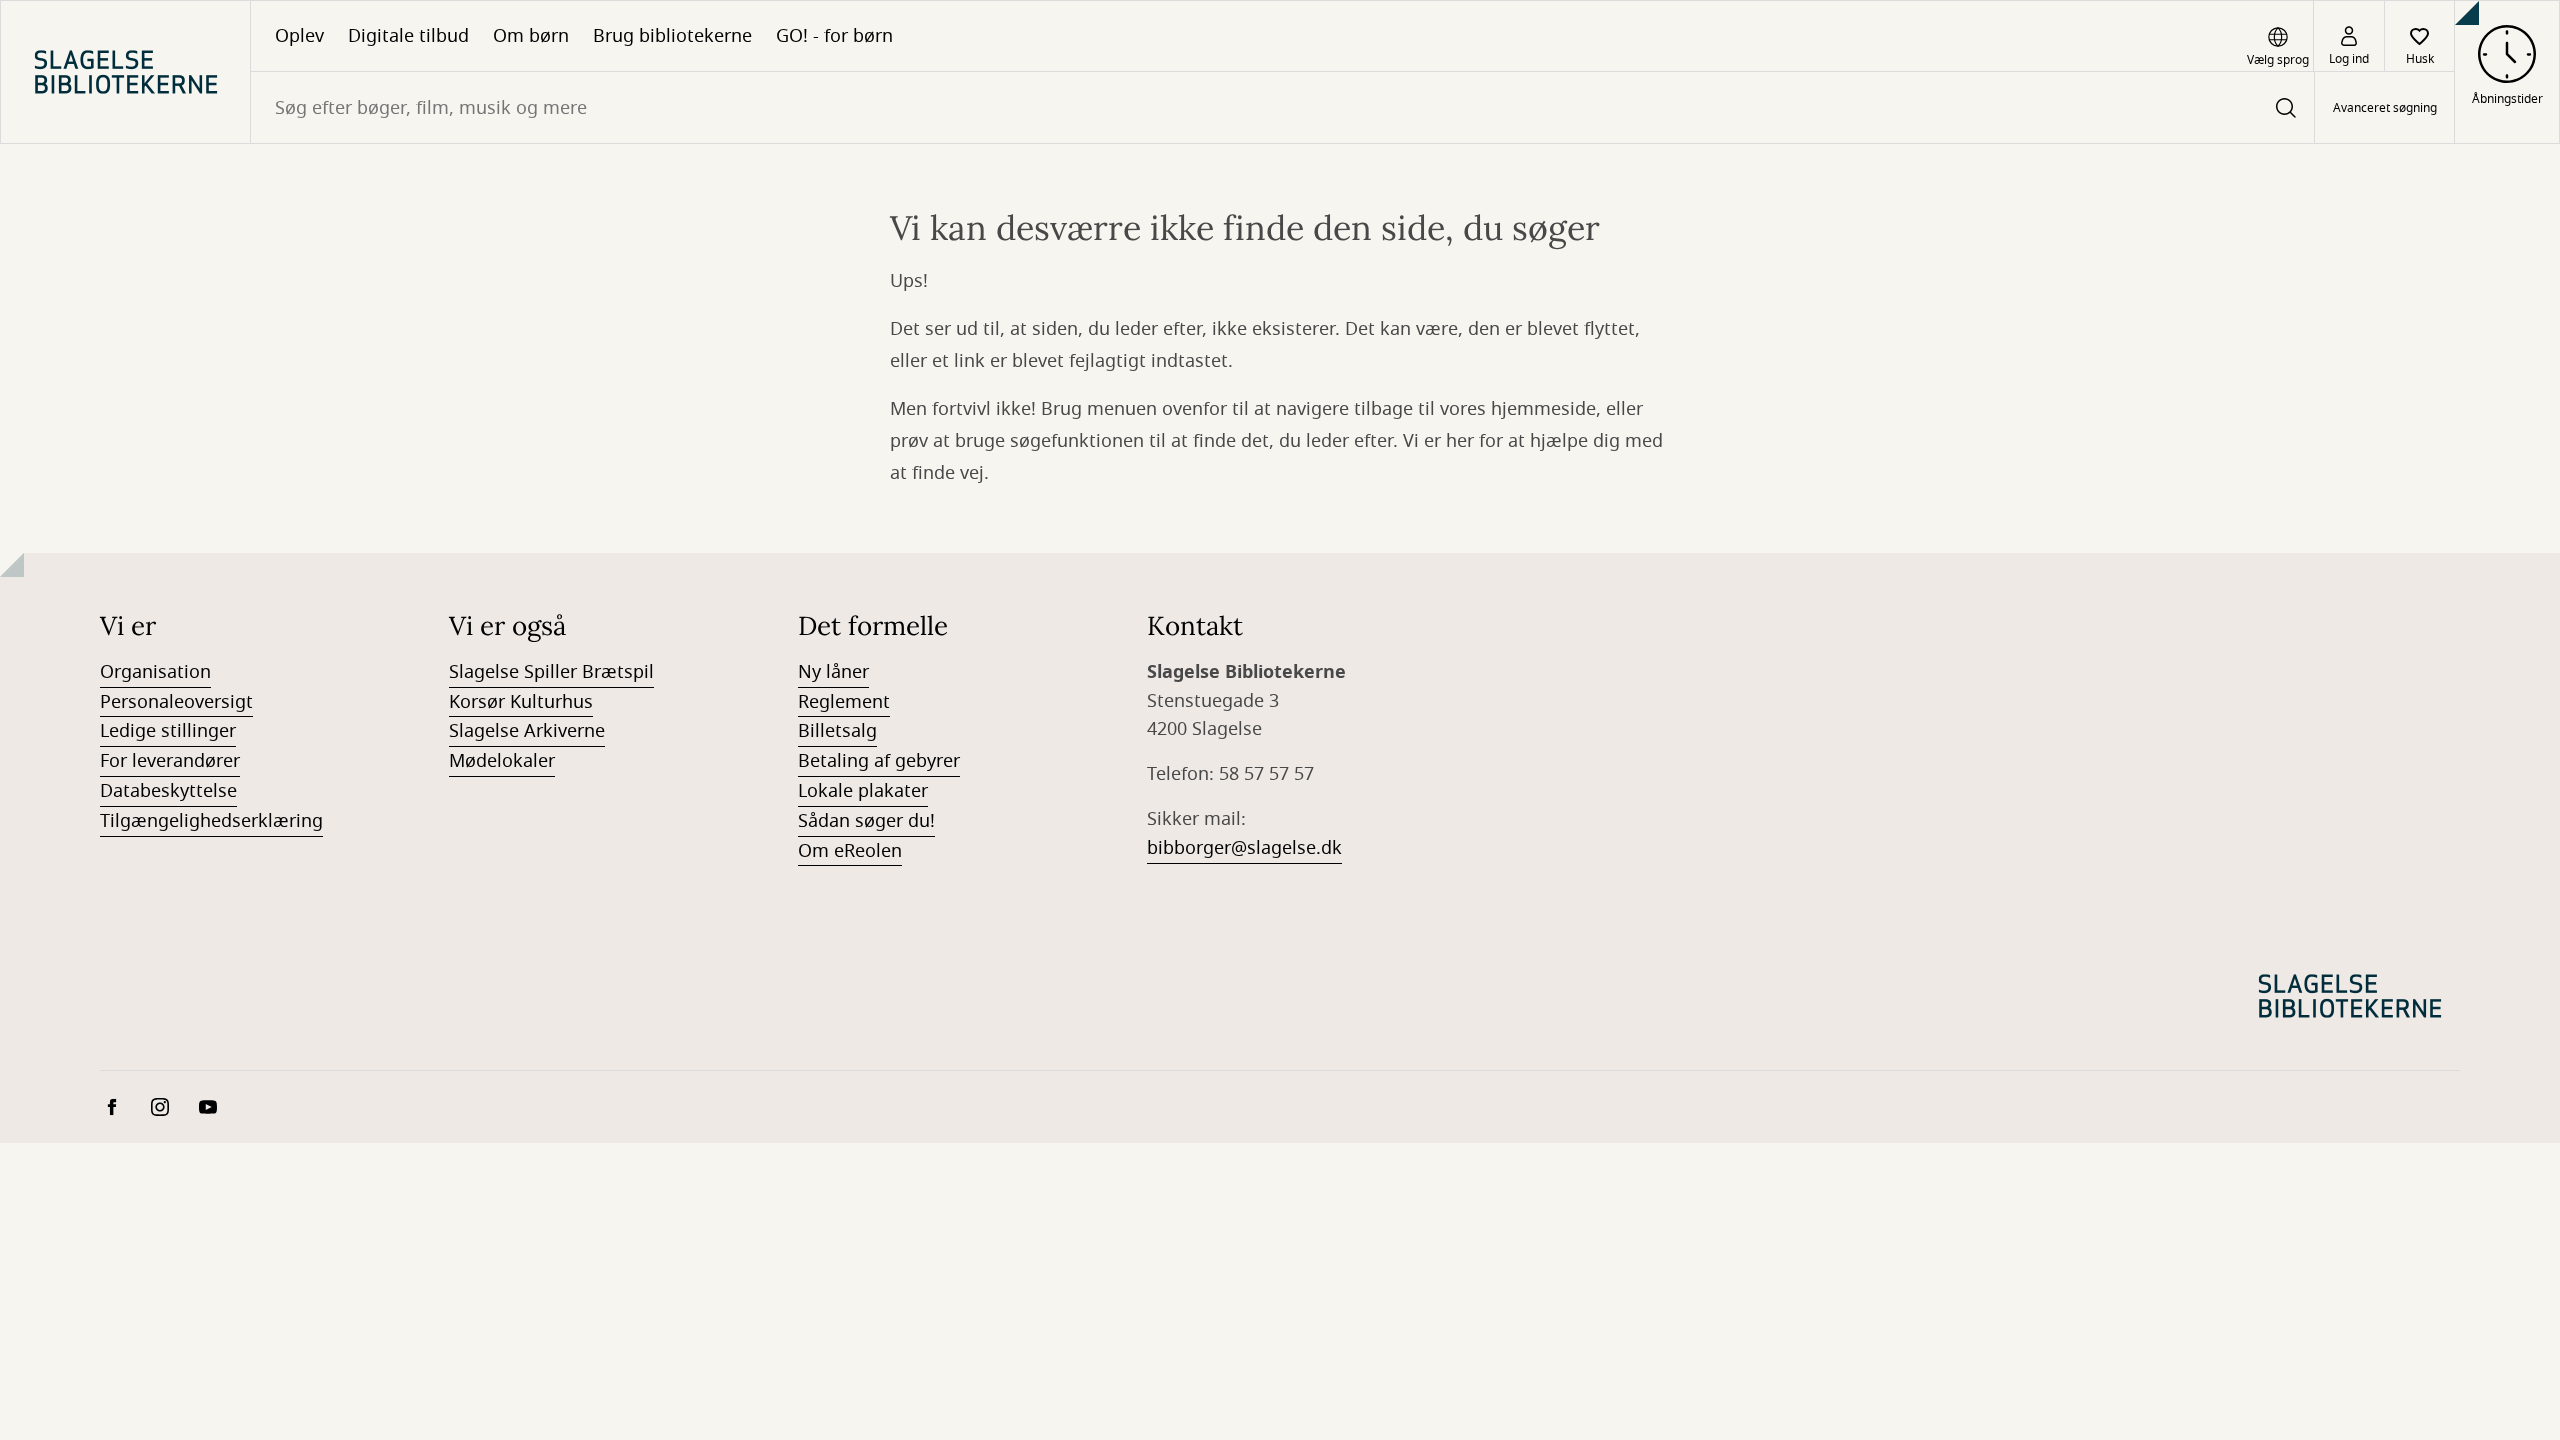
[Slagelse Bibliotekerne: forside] (125, 72)
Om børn (531, 36)
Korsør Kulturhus (521, 702)
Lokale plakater (863, 791)
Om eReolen (850, 851)
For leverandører (170, 761)
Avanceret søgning (2385, 108)
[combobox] (1282, 107)
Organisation (155, 672)
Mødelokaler (502, 761)
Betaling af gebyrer (879, 761)
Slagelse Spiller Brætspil (551, 672)
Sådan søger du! (866, 821)
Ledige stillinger (168, 731)
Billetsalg (837, 731)
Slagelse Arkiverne (527, 731)
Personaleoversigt (176, 702)
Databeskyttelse (168, 791)
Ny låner (833, 672)
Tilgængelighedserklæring (211, 821)
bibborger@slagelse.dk (1244, 848)
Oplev (299, 36)
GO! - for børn (834, 36)
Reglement (844, 702)
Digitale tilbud (408, 36)
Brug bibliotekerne (672, 36)
